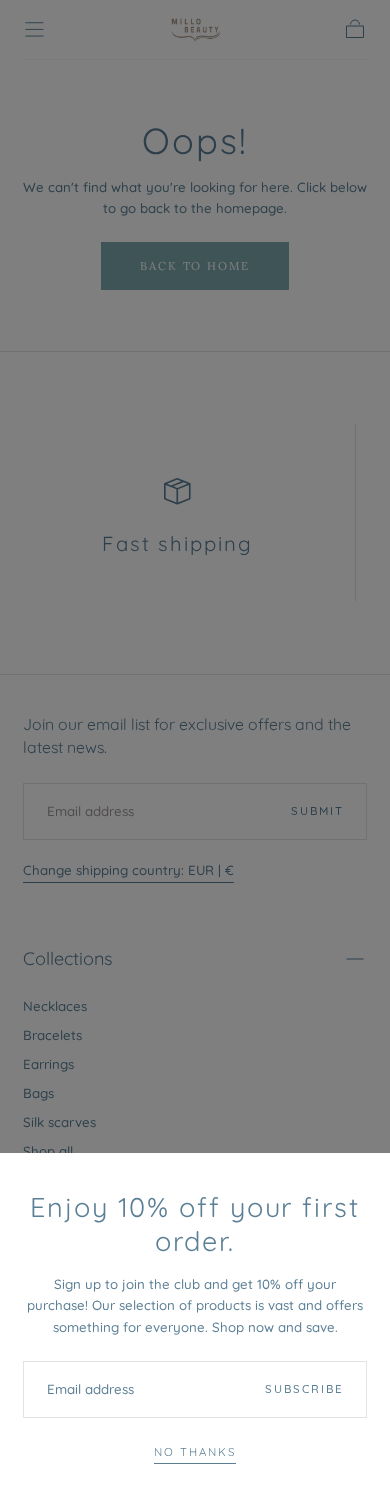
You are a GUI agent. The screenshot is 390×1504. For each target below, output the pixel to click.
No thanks (194, 1452)
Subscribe (304, 1389)
